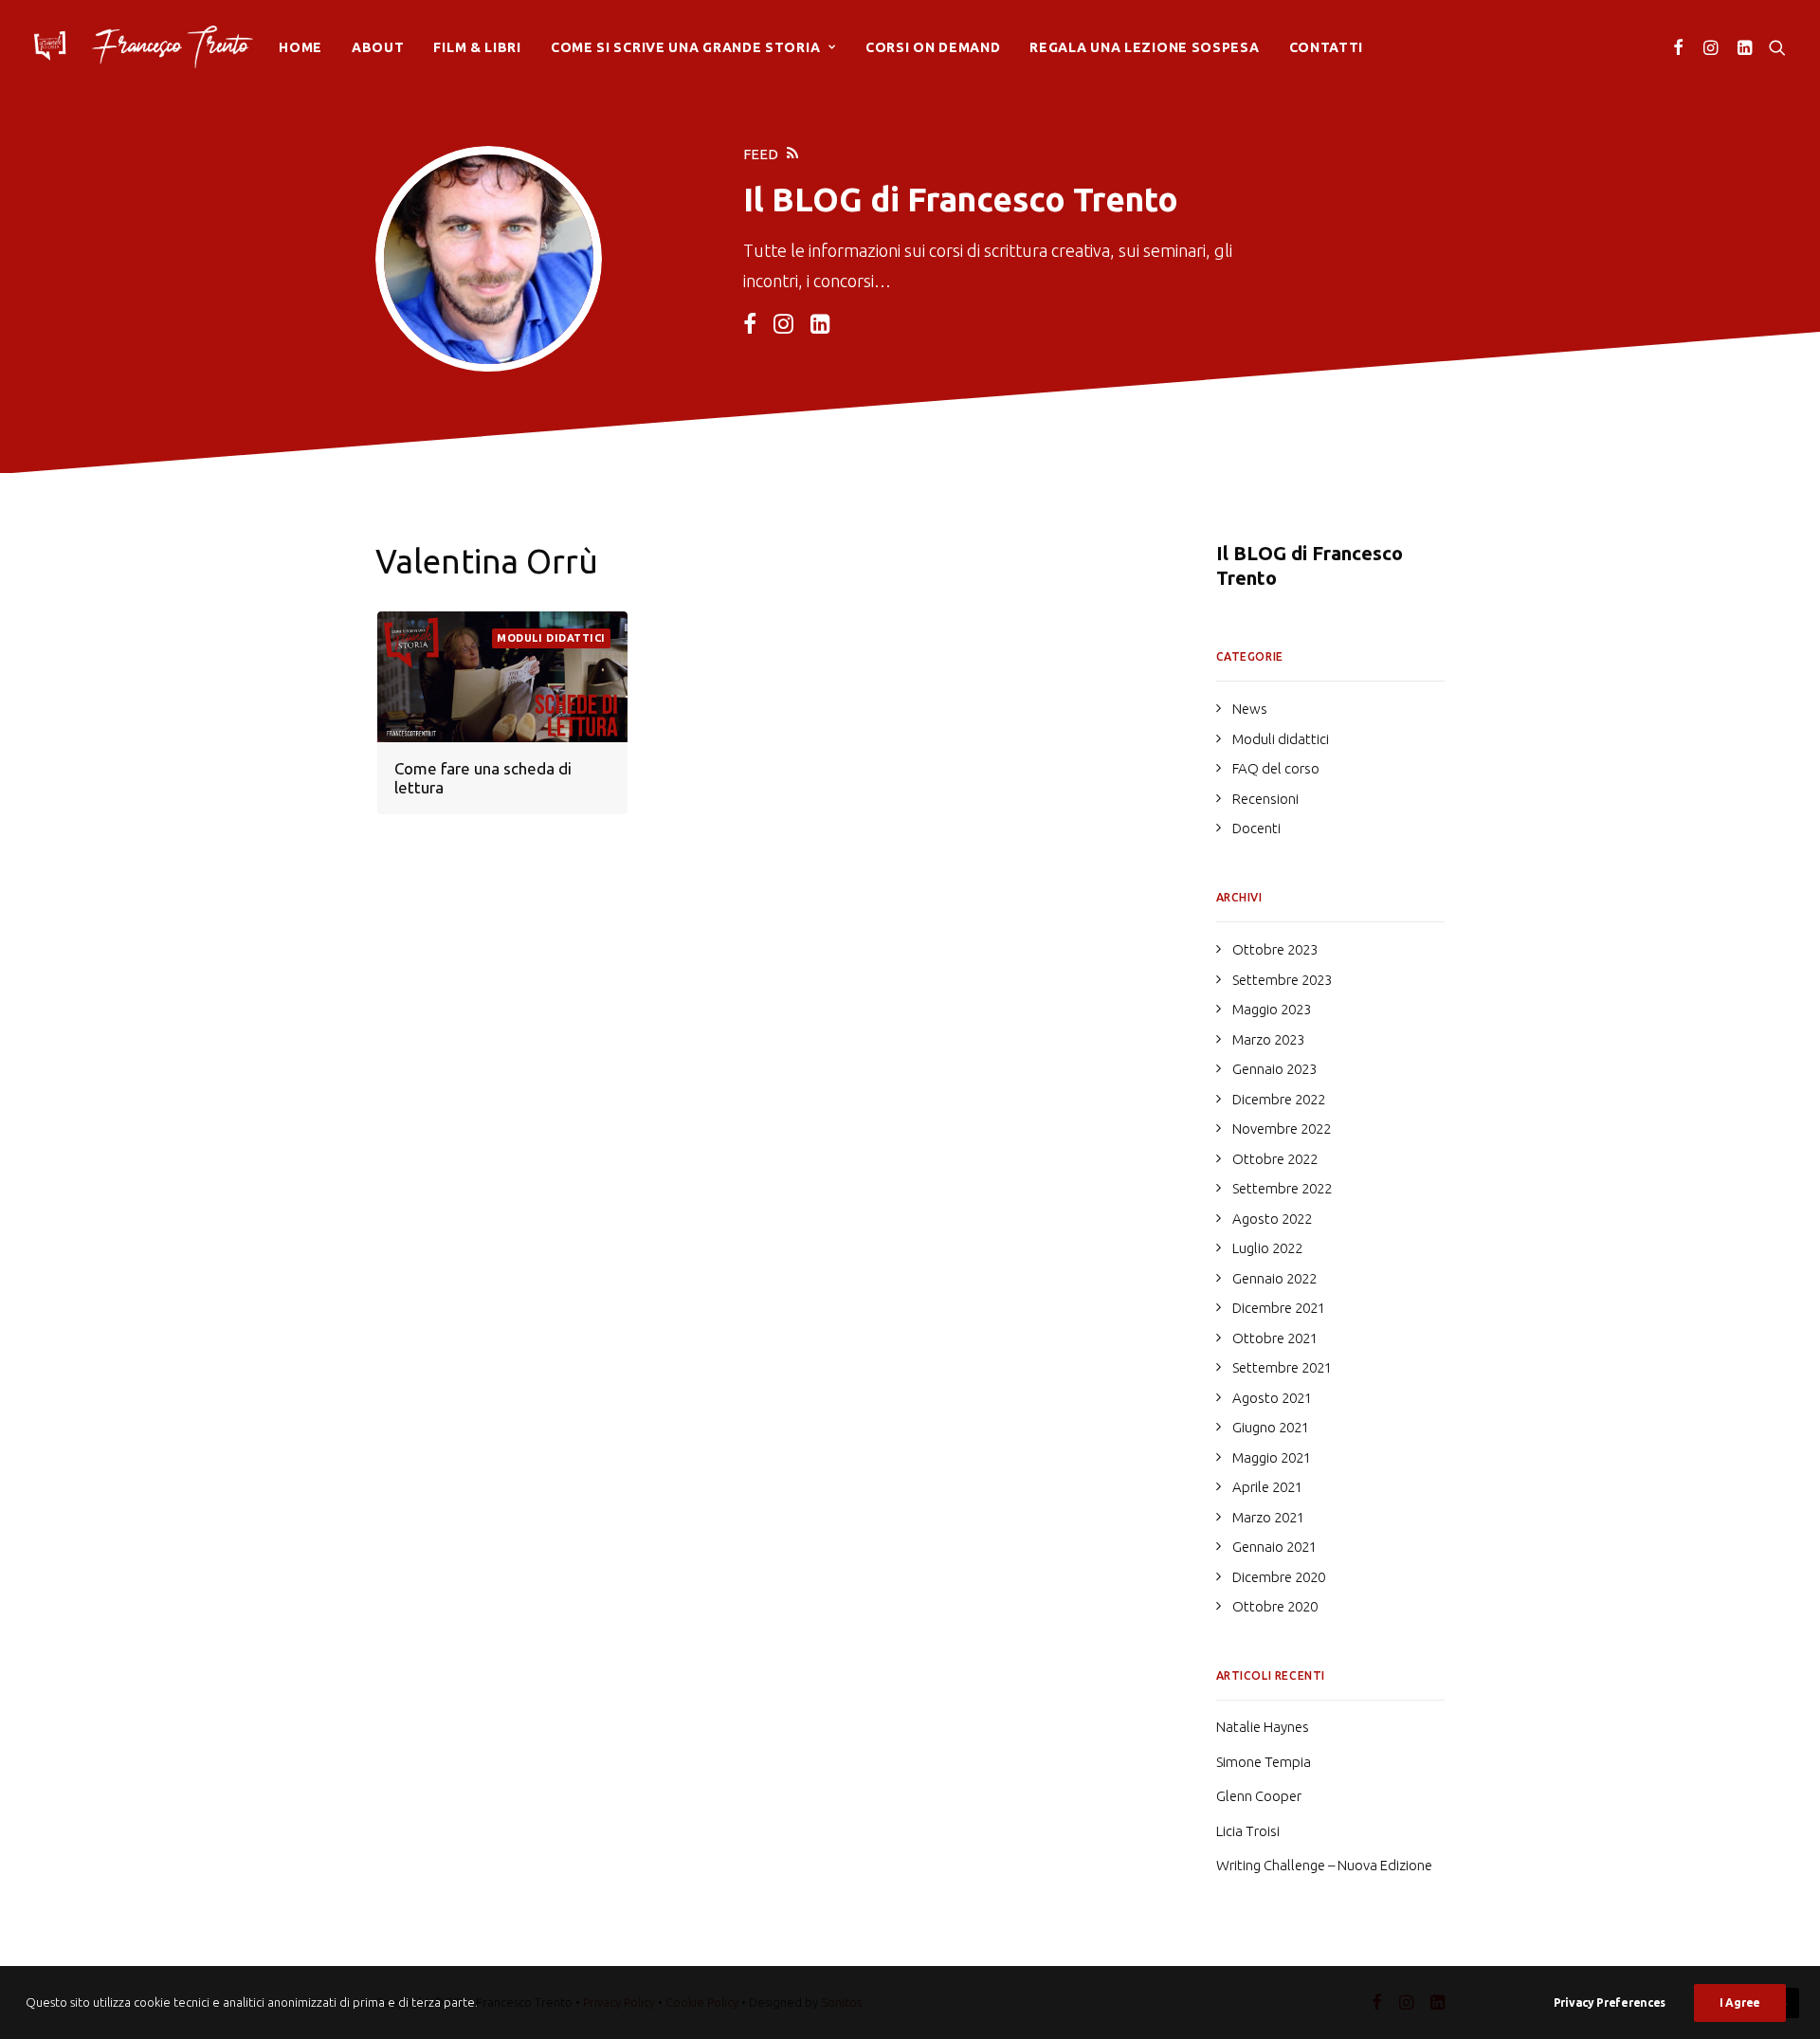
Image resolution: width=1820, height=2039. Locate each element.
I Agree (1740, 2003)
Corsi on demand (933, 47)
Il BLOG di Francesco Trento (1310, 565)
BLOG (817, 199)
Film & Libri (477, 47)
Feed (761, 154)
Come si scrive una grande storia (685, 47)
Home (300, 47)
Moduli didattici (551, 638)
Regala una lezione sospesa (1144, 47)
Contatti (1327, 47)
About (378, 47)
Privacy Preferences (1610, 2003)
